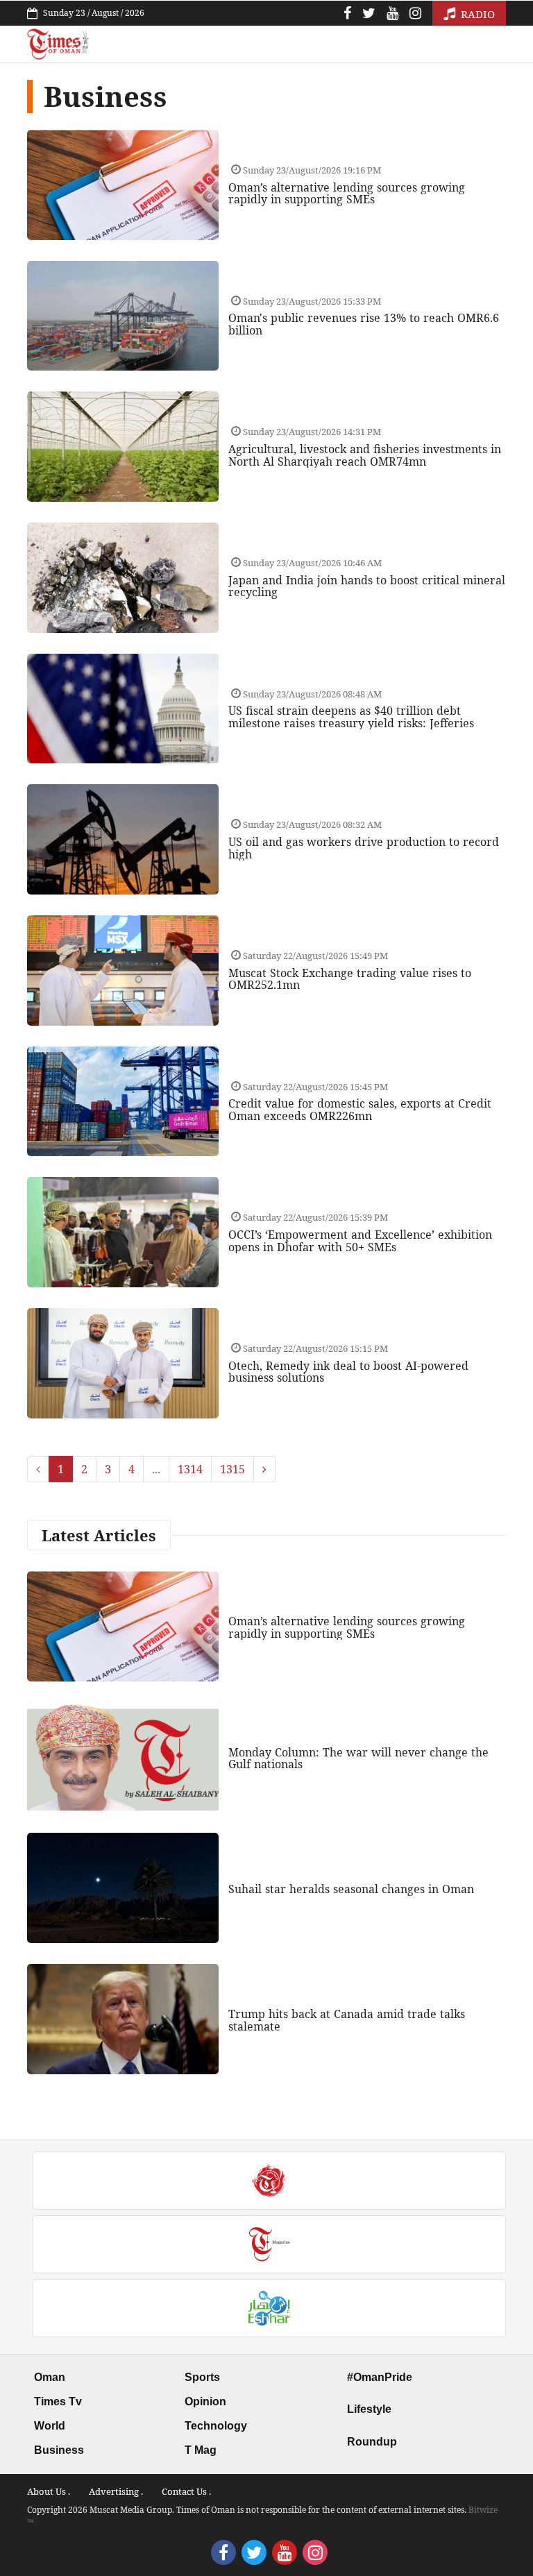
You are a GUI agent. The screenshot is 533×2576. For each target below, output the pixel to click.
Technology (216, 2426)
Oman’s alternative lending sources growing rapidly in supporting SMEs (347, 194)
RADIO (476, 14)
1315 (232, 1469)
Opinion (205, 2401)
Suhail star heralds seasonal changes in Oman (351, 1889)
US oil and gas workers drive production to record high (364, 848)
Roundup (372, 2442)
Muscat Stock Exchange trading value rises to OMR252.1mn (350, 979)
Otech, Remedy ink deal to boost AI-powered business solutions (348, 1372)
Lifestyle (369, 2409)
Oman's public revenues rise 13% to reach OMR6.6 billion (364, 324)
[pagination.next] (264, 1469)
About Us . (49, 2491)
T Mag (201, 2450)
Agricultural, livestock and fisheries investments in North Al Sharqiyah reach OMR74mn (365, 455)
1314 (190, 1469)
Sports (202, 2377)
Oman (50, 2377)
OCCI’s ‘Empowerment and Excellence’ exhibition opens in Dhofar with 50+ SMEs (360, 1241)
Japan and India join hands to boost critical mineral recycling (367, 586)
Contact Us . (186, 2491)
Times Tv (58, 2401)
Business (59, 2450)
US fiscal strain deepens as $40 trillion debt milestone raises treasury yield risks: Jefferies (351, 717)
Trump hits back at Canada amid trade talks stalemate (347, 2020)
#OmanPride (380, 2377)
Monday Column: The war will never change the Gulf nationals (358, 1759)
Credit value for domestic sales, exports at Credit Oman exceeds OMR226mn (360, 1110)
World (50, 2426)
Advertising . (116, 2491)
